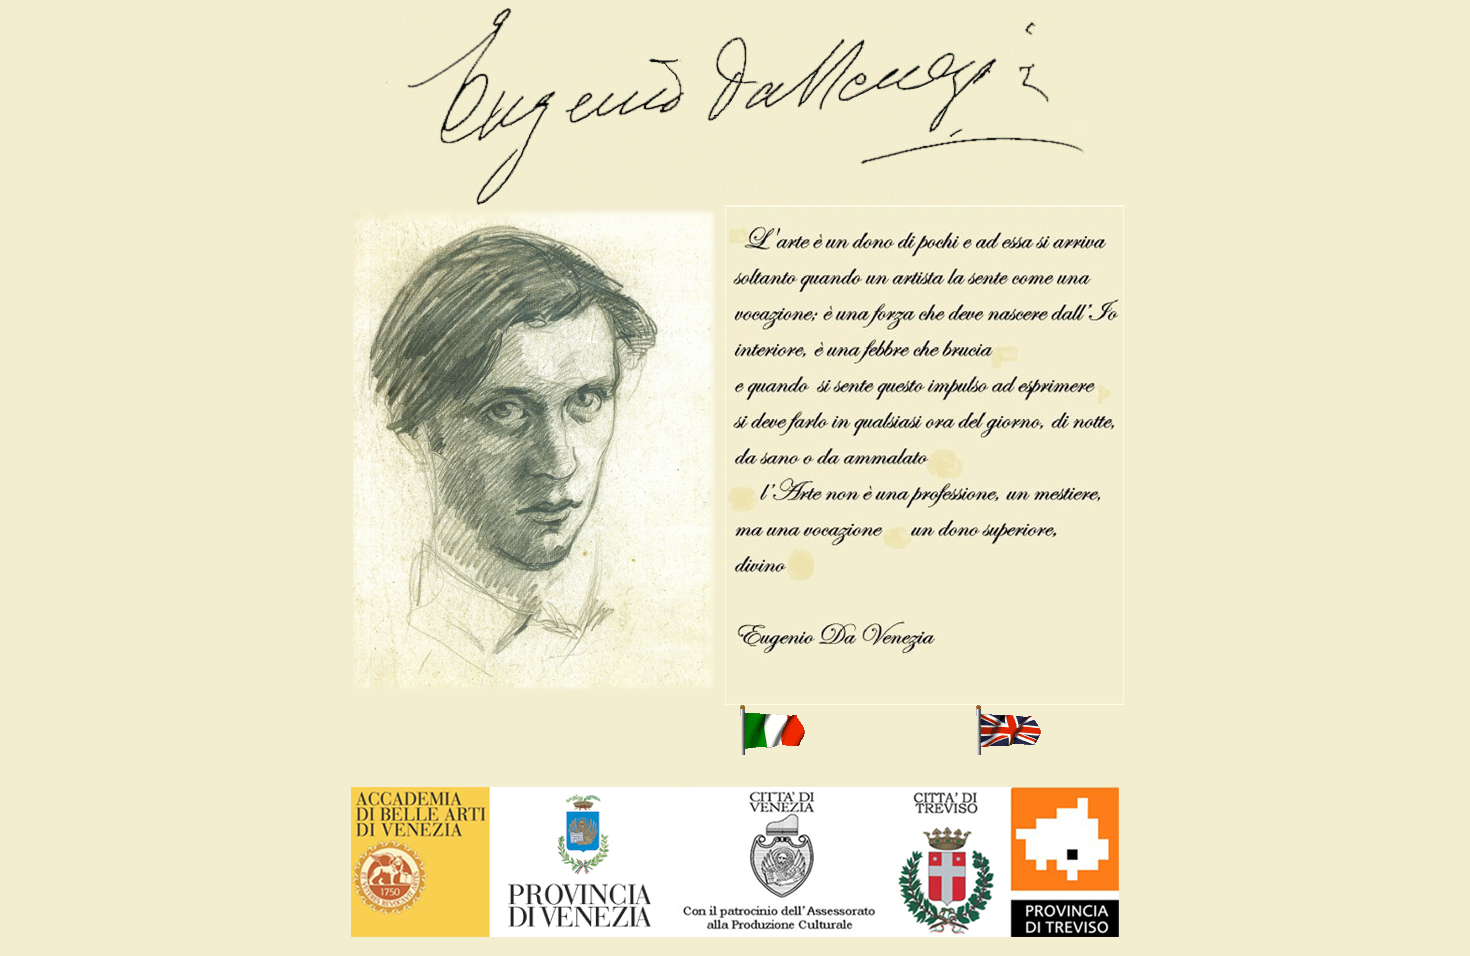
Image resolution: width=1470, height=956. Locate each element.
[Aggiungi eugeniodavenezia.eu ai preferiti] (534, 690)
